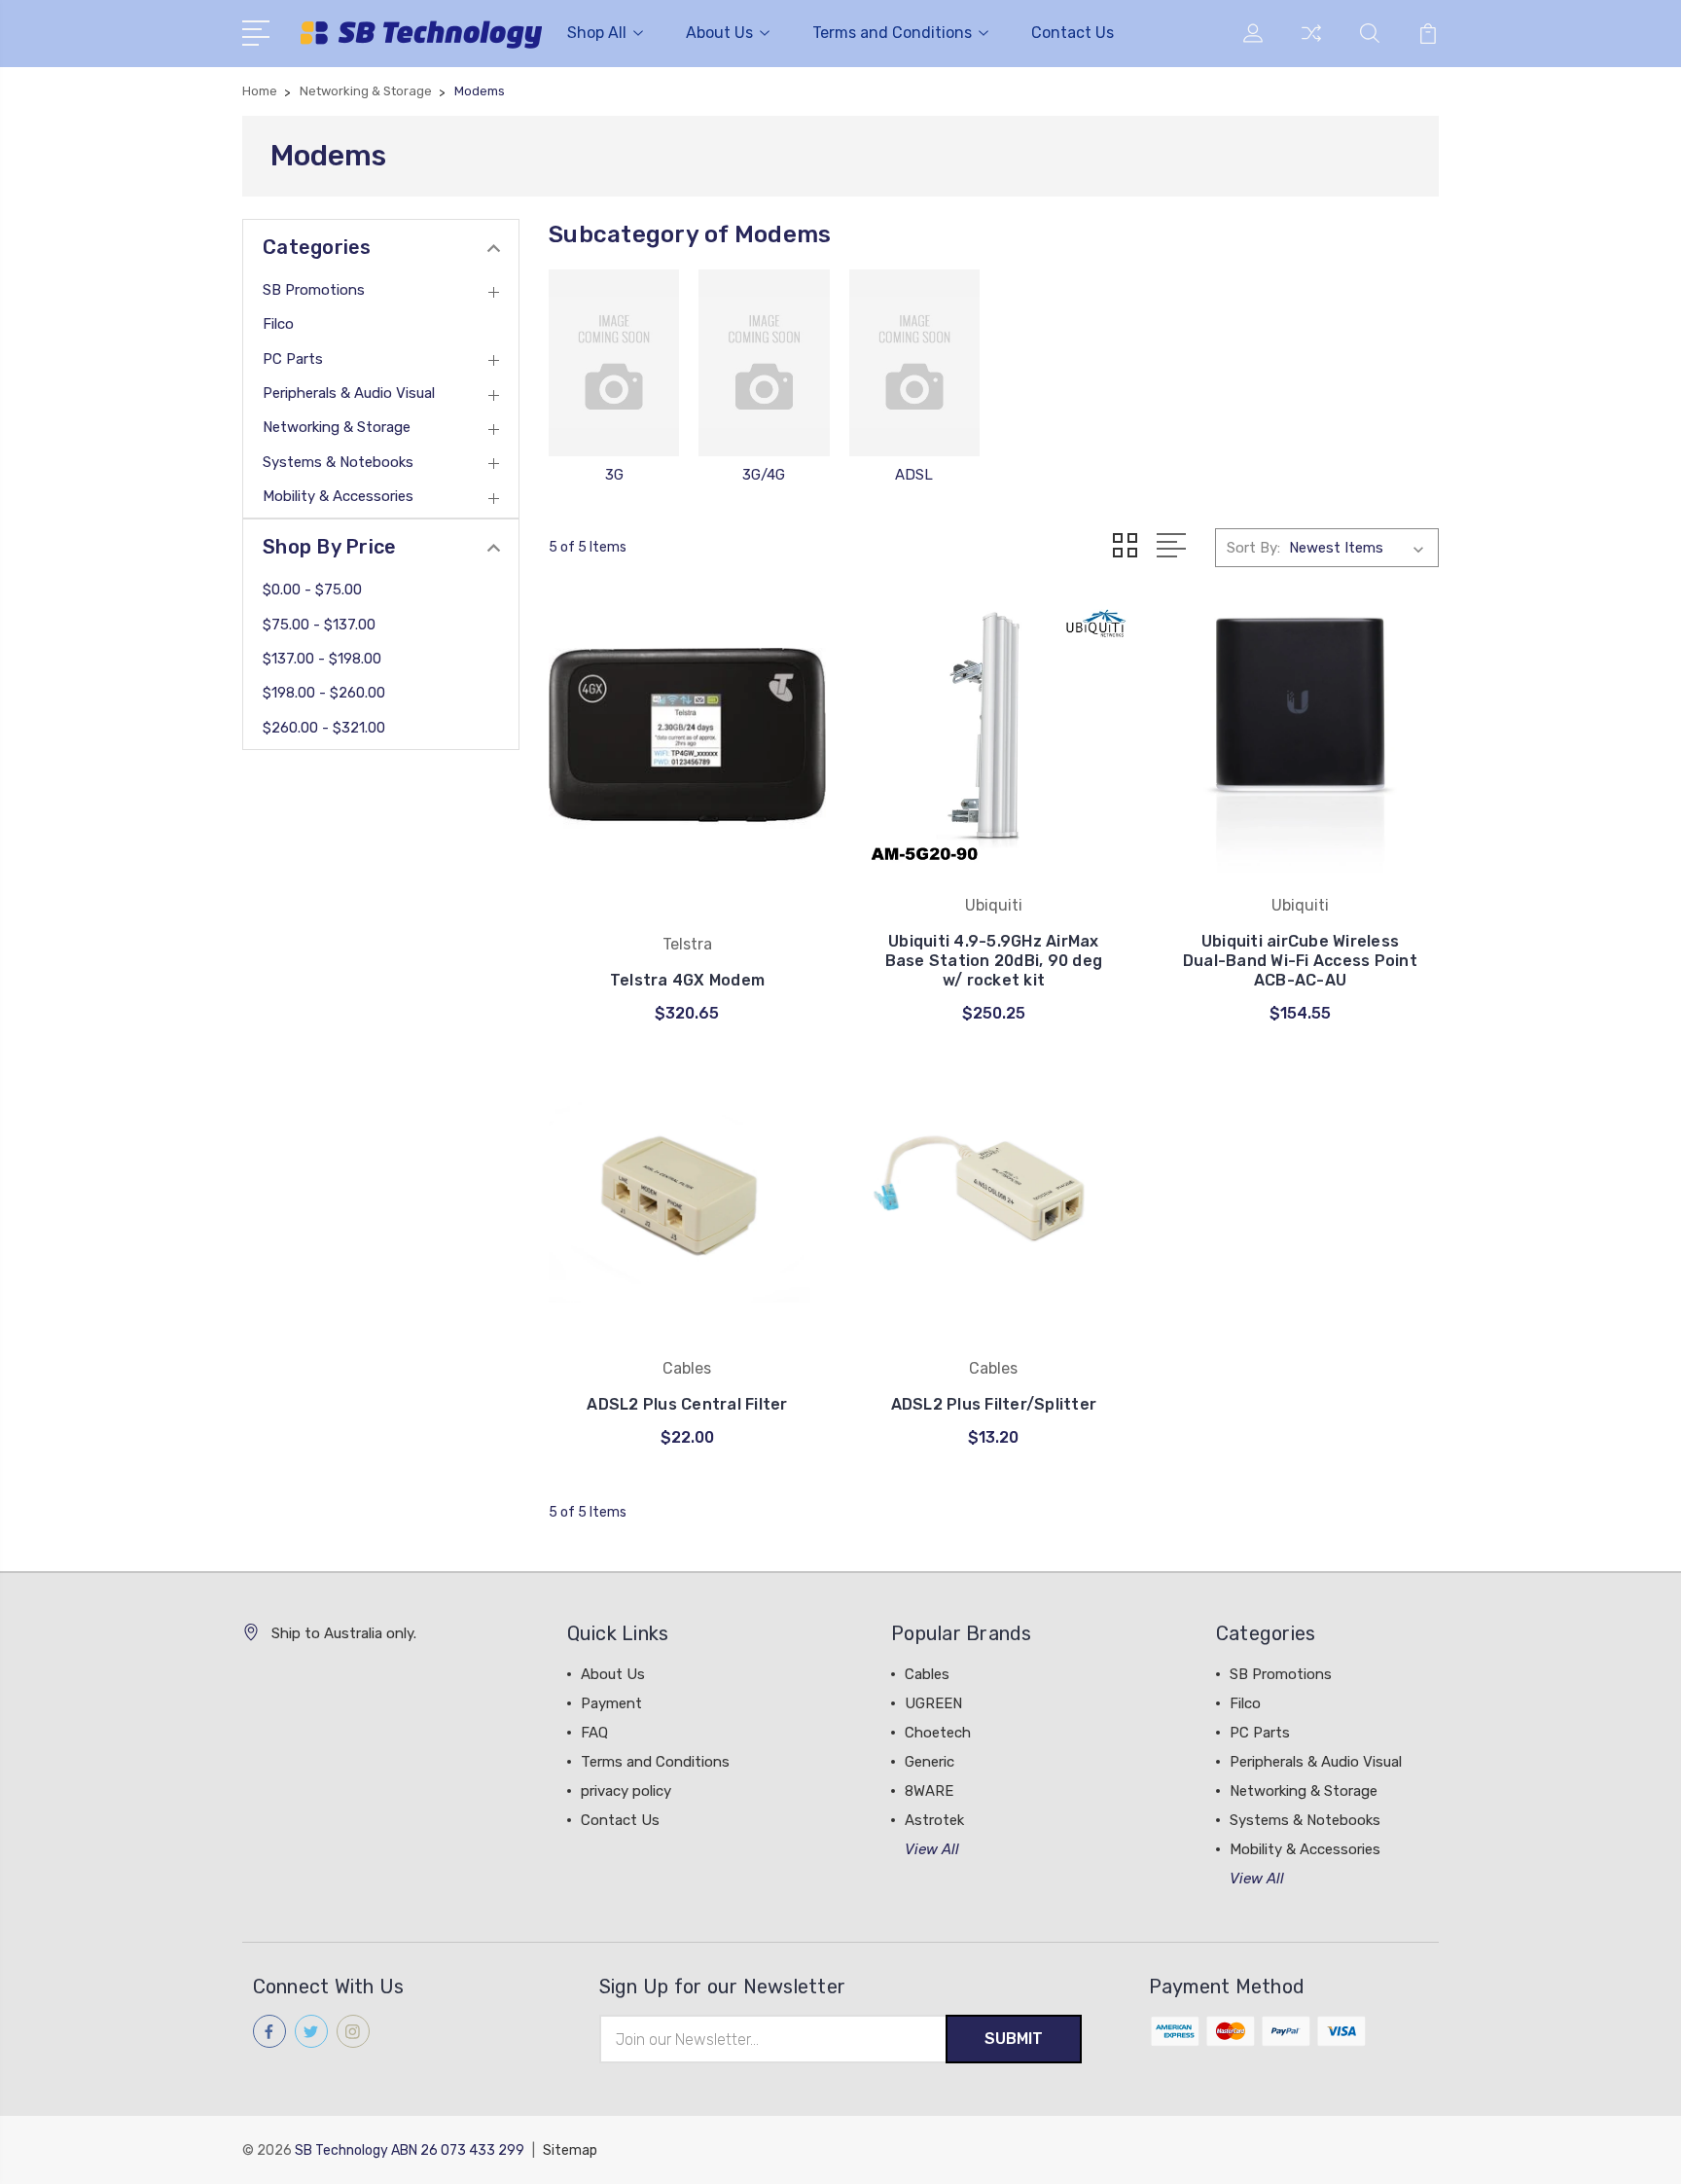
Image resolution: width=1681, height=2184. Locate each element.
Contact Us (1073, 33)
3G (614, 475)
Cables (927, 1674)
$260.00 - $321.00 (324, 728)
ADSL (914, 475)
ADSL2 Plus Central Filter (687, 1404)
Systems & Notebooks (338, 462)
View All (932, 1849)
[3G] (614, 363)
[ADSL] (914, 363)
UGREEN (933, 1703)
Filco (278, 324)
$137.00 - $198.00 (322, 659)
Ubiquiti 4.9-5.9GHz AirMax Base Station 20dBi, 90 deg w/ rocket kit (994, 961)
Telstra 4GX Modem (687, 980)
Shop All (597, 33)
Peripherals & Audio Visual (349, 393)
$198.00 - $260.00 (324, 693)
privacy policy (626, 1791)
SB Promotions (314, 290)
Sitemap (570, 2150)
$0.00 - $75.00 (312, 590)
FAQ (594, 1733)
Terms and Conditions (892, 33)
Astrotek (934, 1820)
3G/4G (764, 475)
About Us (719, 33)
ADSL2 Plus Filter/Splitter (994, 1404)
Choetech (938, 1733)
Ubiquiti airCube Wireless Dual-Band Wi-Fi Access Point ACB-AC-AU (1300, 961)
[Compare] (1311, 45)
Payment (611, 1703)
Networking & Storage (337, 427)
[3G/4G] (764, 363)
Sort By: (1253, 548)
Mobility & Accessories (338, 496)
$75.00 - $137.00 (319, 625)
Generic (930, 1762)
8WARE (929, 1791)
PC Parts (293, 359)
